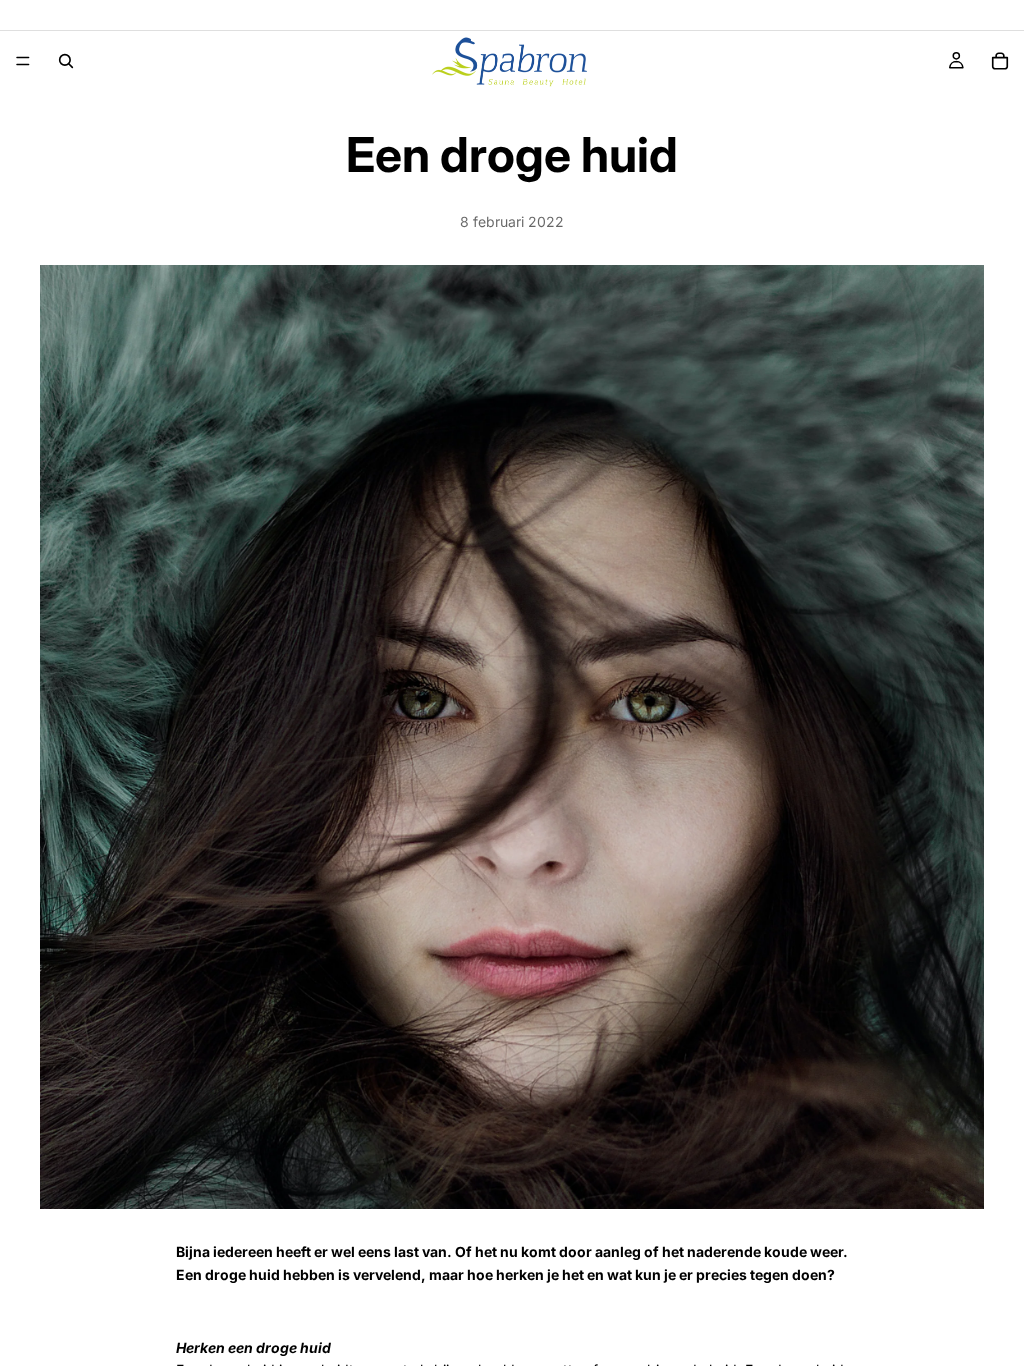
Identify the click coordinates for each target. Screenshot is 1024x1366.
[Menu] (23, 61)
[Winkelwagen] (1000, 61)
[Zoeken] (66, 61)
